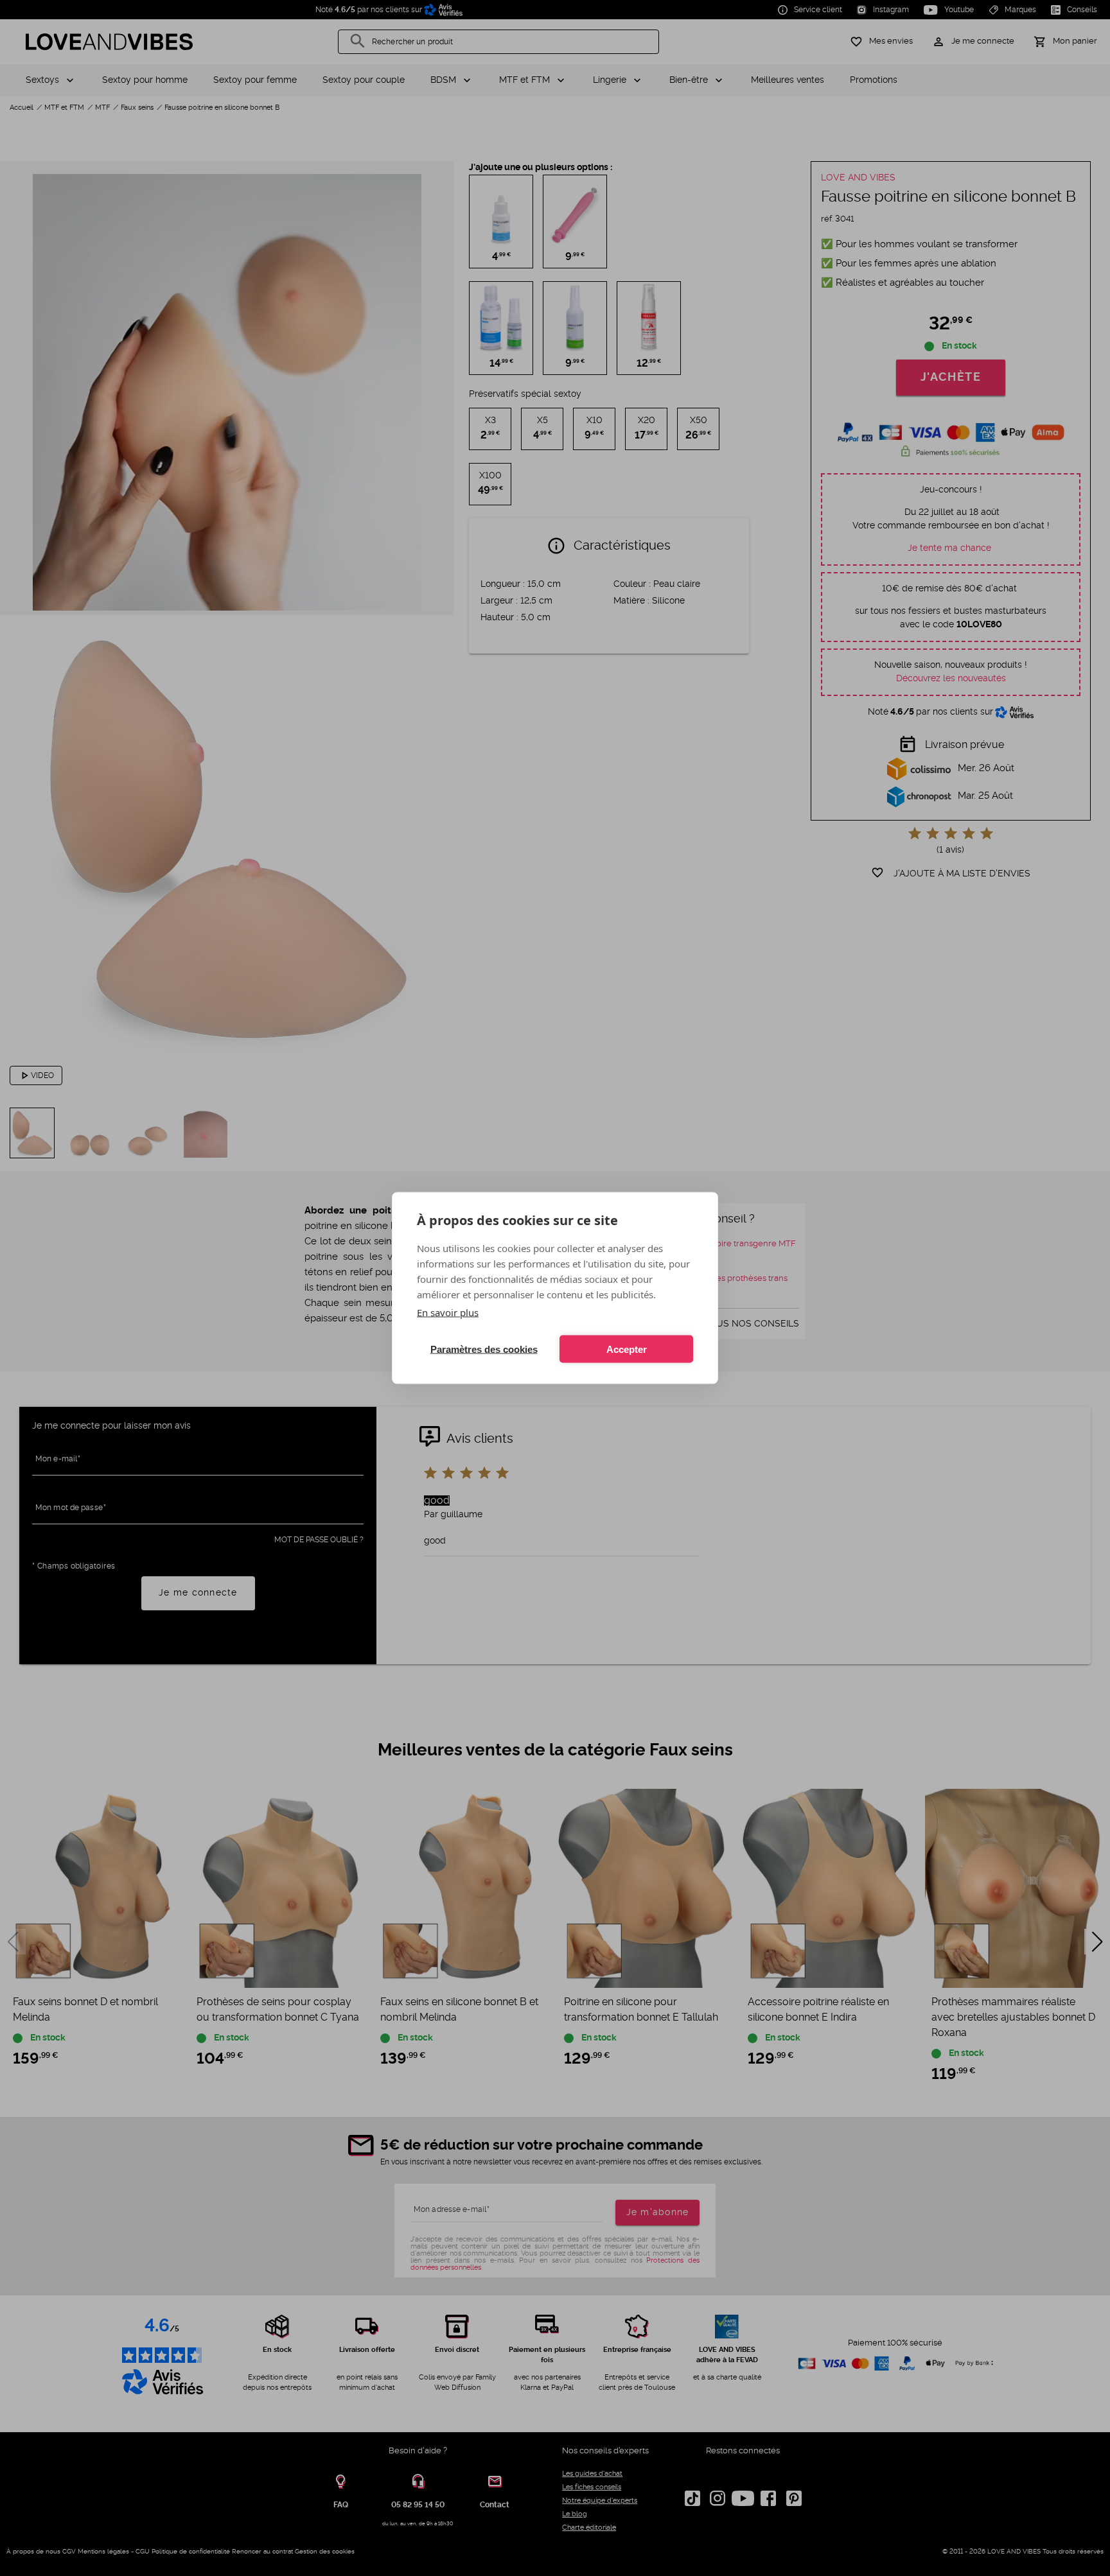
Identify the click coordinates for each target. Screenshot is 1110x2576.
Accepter (627, 1349)
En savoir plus (448, 1312)
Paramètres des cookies (484, 1349)
